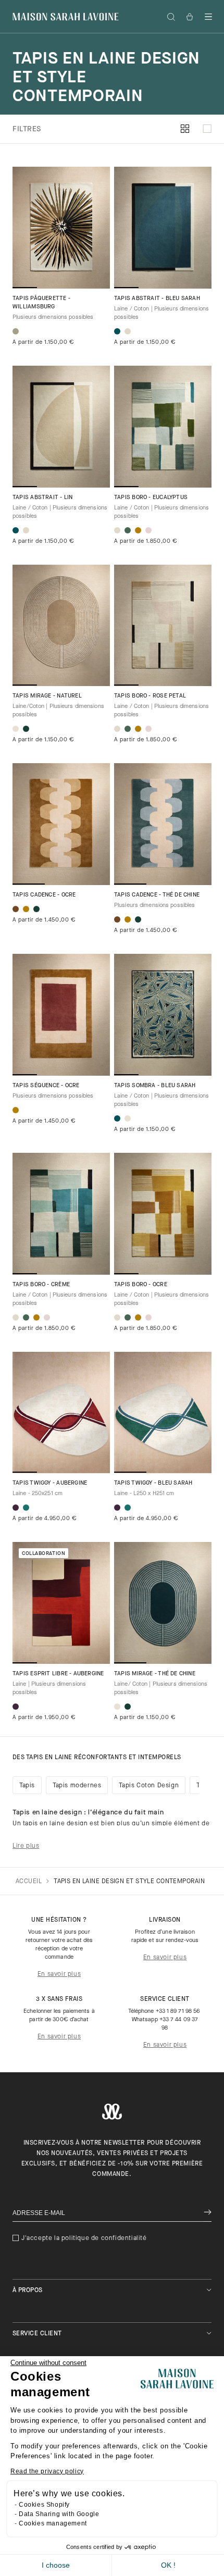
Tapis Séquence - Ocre (46, 1086)
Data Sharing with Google (59, 2514)
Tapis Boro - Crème (41, 1285)
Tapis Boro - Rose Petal (150, 696)
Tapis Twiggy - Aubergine (50, 1483)
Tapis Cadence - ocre (44, 895)
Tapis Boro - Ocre (141, 1285)
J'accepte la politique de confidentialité (84, 2238)
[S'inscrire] (208, 2213)
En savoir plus (59, 1974)
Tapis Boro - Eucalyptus (151, 498)
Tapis (27, 1786)
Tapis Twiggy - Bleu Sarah (153, 1483)
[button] (208, 17)
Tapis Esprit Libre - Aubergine (58, 1674)
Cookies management (53, 2523)
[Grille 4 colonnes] (185, 129)
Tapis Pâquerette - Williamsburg (41, 303)
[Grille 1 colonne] (207, 129)
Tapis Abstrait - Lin (42, 498)
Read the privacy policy (47, 2471)
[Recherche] (171, 17)
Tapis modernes (77, 1786)
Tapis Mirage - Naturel (47, 696)
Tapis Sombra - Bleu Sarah (155, 1086)
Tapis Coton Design (149, 1786)
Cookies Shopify (44, 2505)
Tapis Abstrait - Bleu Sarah (157, 299)
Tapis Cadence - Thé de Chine (157, 895)
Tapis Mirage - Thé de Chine (155, 1674)
